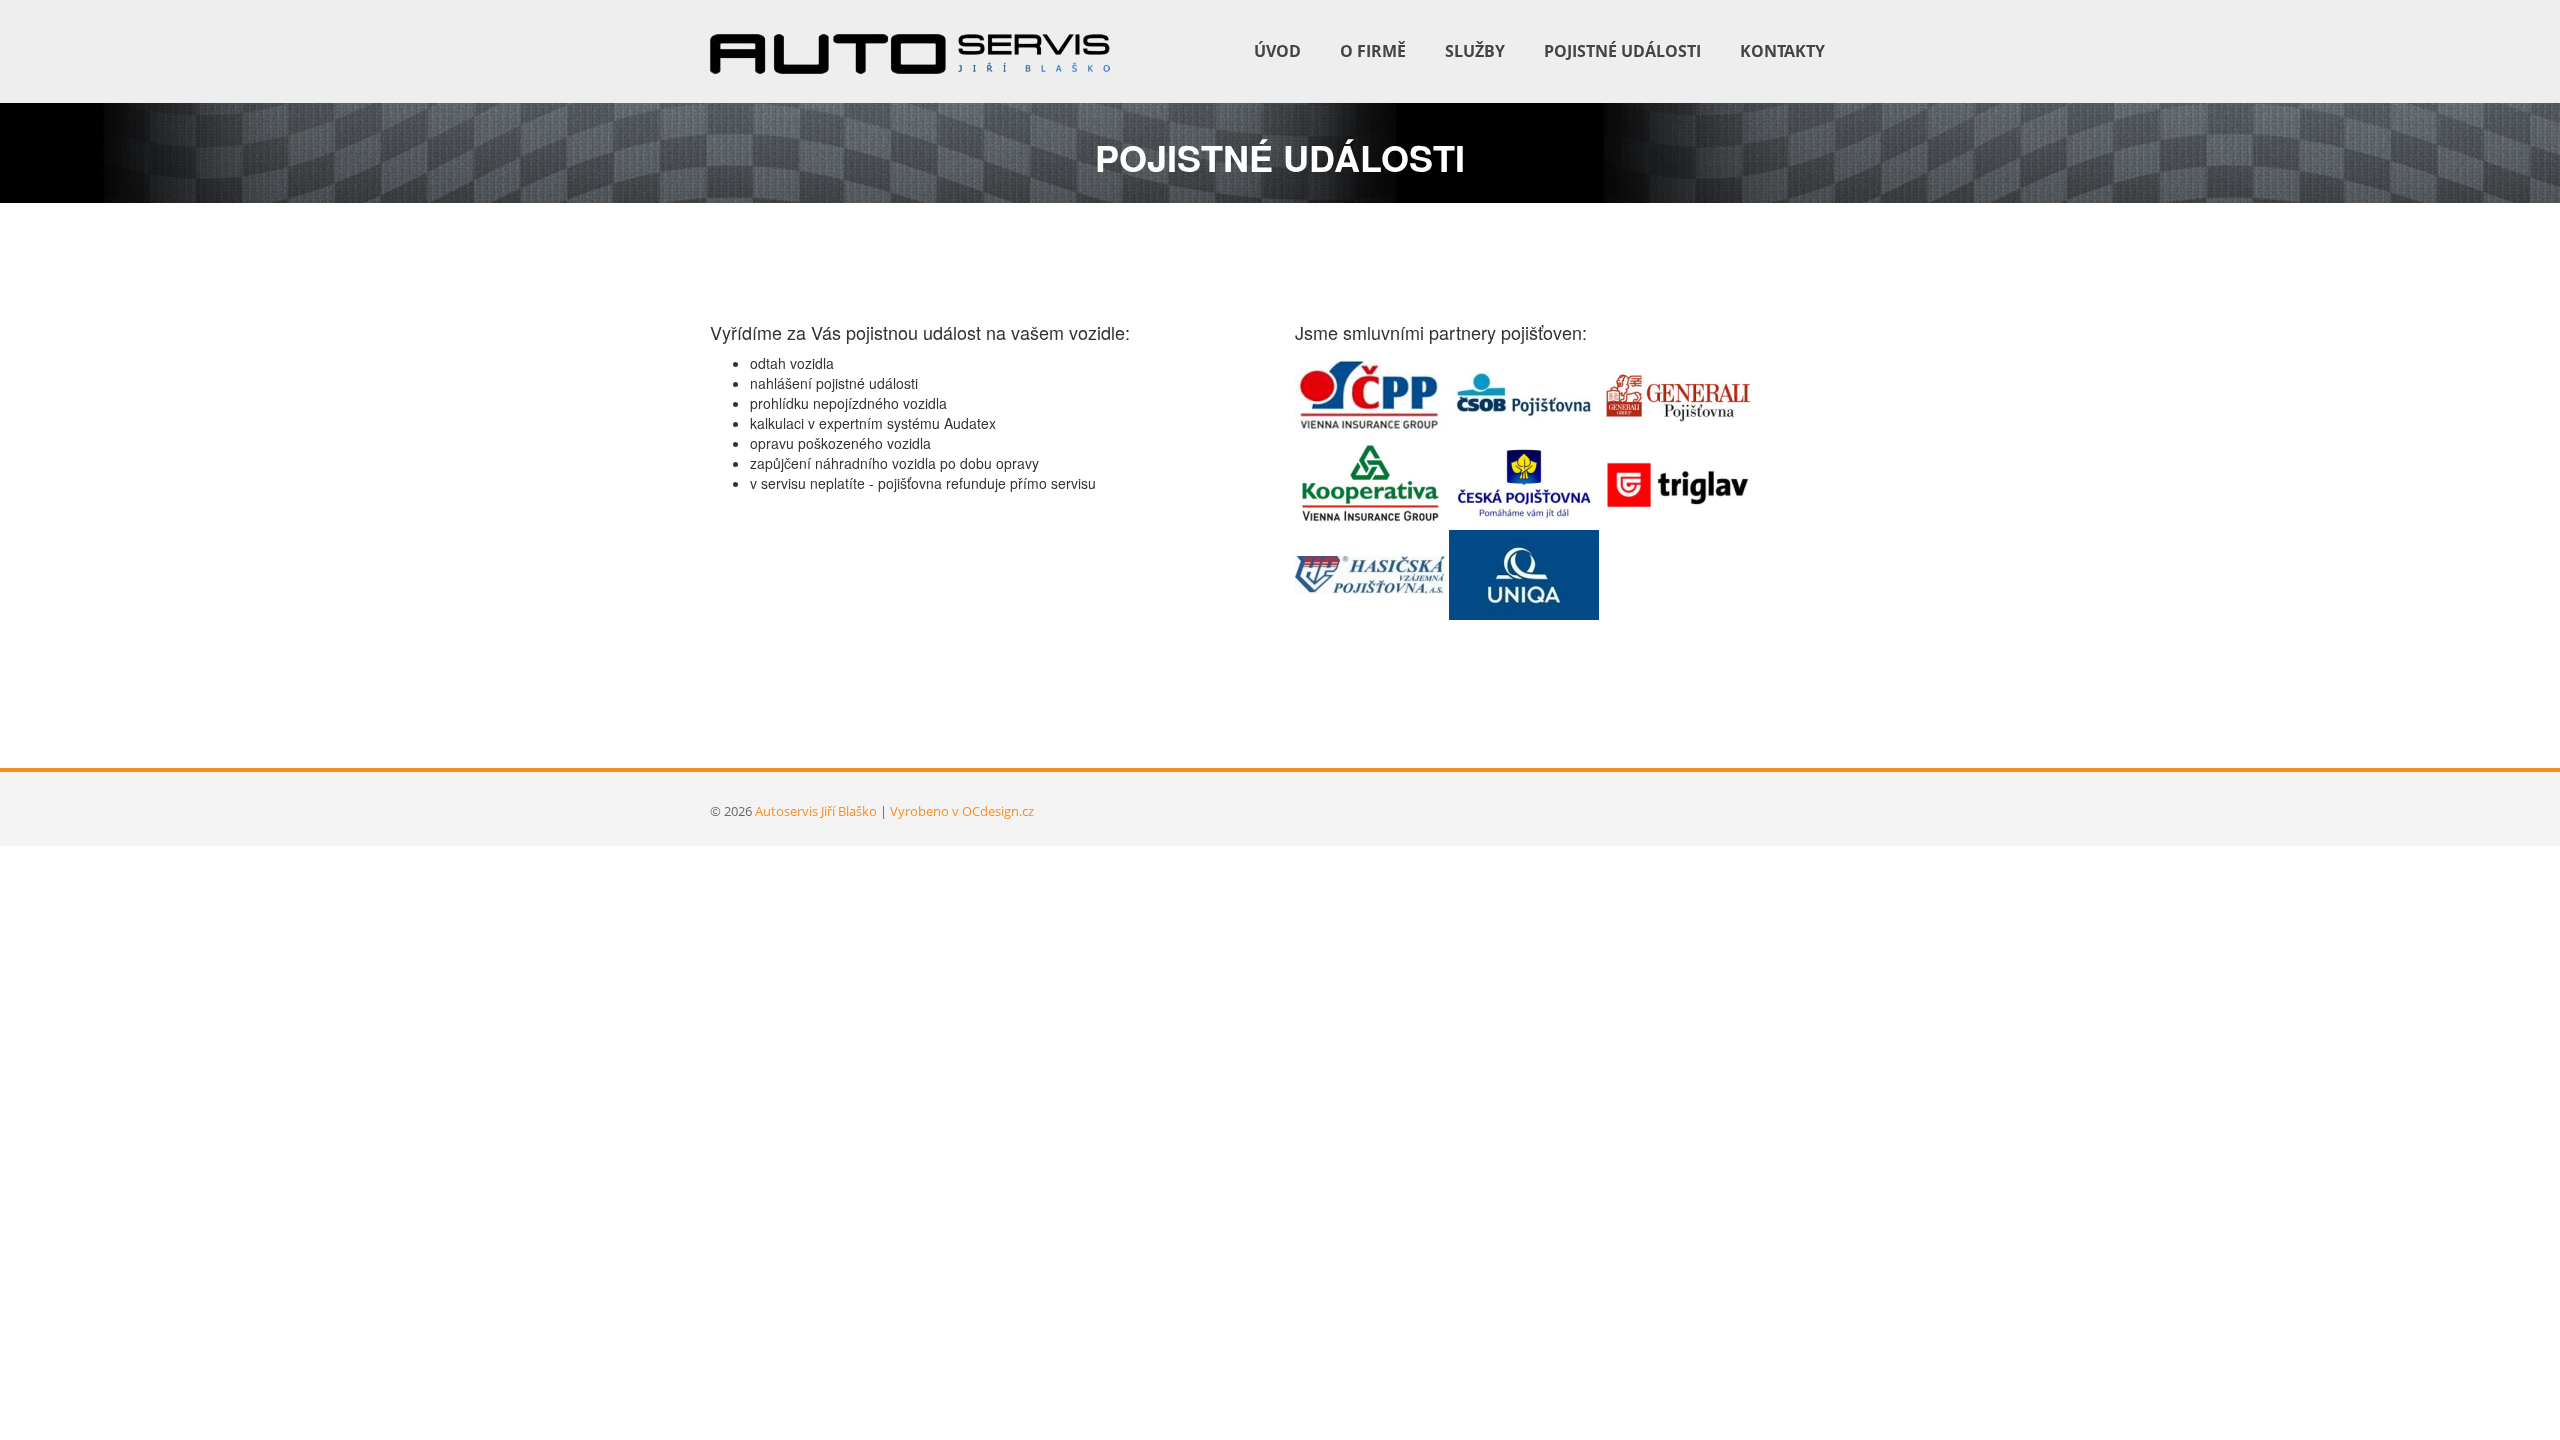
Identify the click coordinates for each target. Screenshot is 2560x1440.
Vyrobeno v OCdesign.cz (962, 811)
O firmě (1373, 51)
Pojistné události (1622, 51)
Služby (1475, 51)
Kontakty (1782, 51)
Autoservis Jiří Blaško (816, 811)
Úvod (1277, 51)
